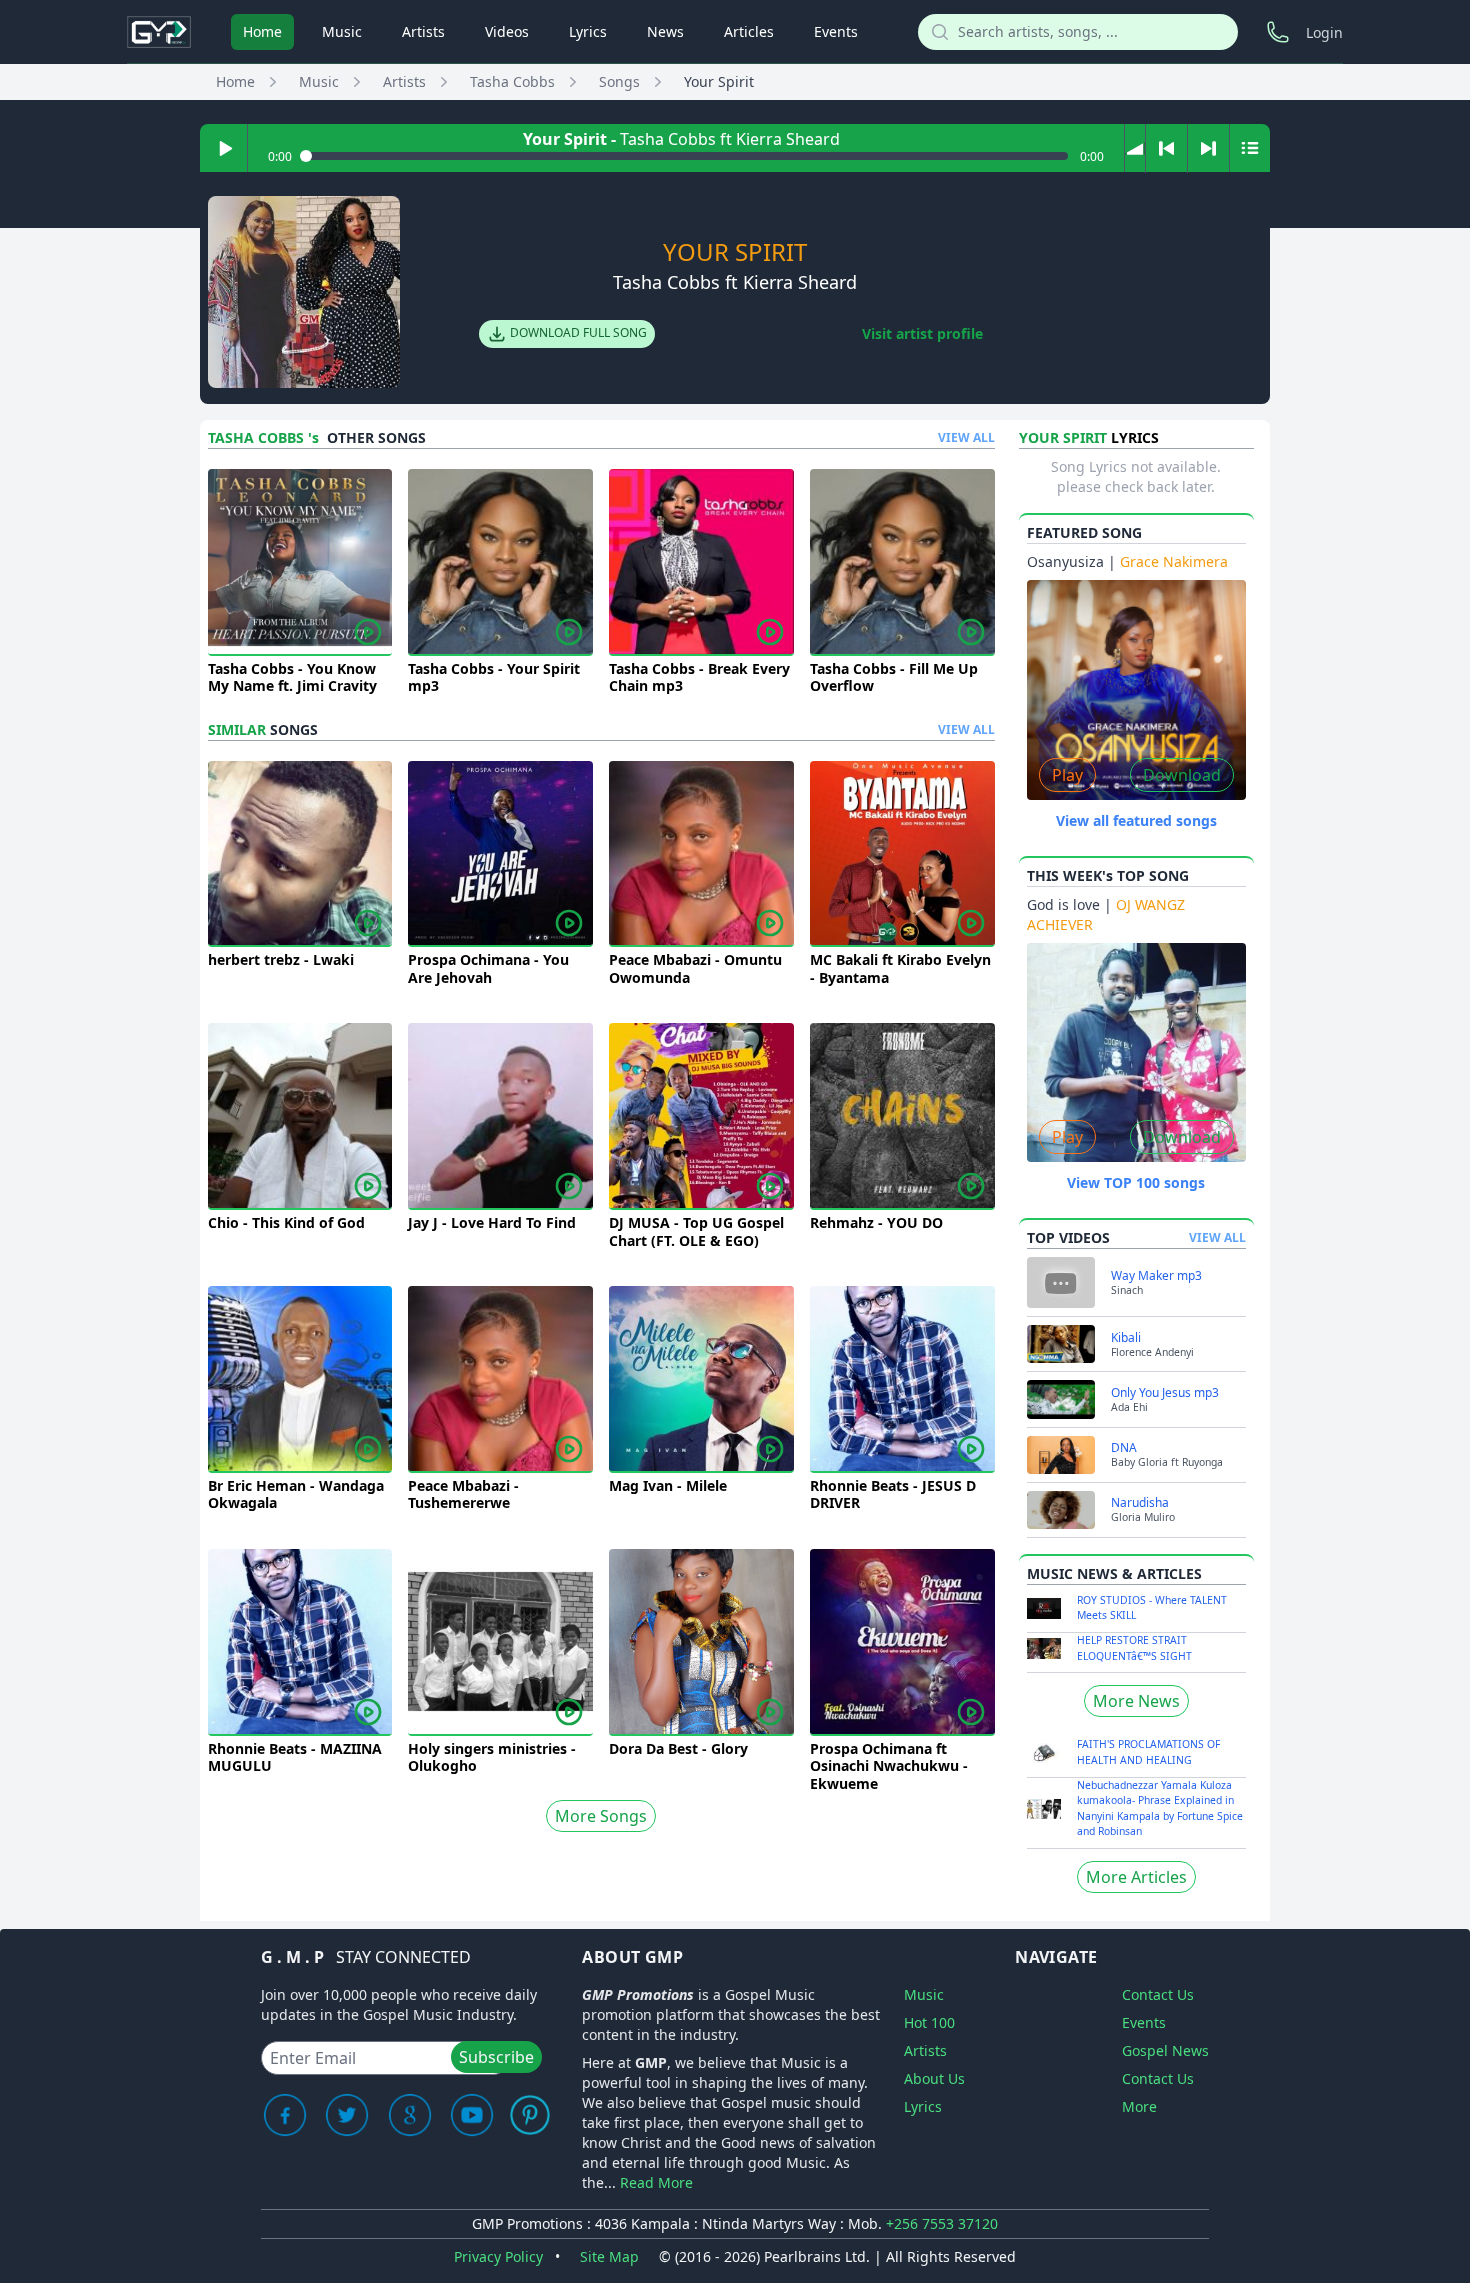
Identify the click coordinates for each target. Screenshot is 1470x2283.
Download (1182, 775)
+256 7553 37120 (942, 2223)
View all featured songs (1136, 820)
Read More (656, 2182)
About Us (934, 2078)
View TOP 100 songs (1136, 1182)
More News (1136, 1701)
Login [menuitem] (1324, 32)
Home (262, 31)
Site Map (609, 2256)
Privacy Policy (498, 2256)
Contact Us (1158, 1994)
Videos (507, 31)
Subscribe (496, 2057)
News (665, 31)
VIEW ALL (966, 438)
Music (342, 31)
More (1139, 2106)
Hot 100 (929, 2022)
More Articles (1136, 1877)
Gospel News (1165, 2050)
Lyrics (588, 31)
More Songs (601, 1816)
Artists (423, 31)
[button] (1135, 148)
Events (836, 31)
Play (1067, 775)
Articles (749, 31)
